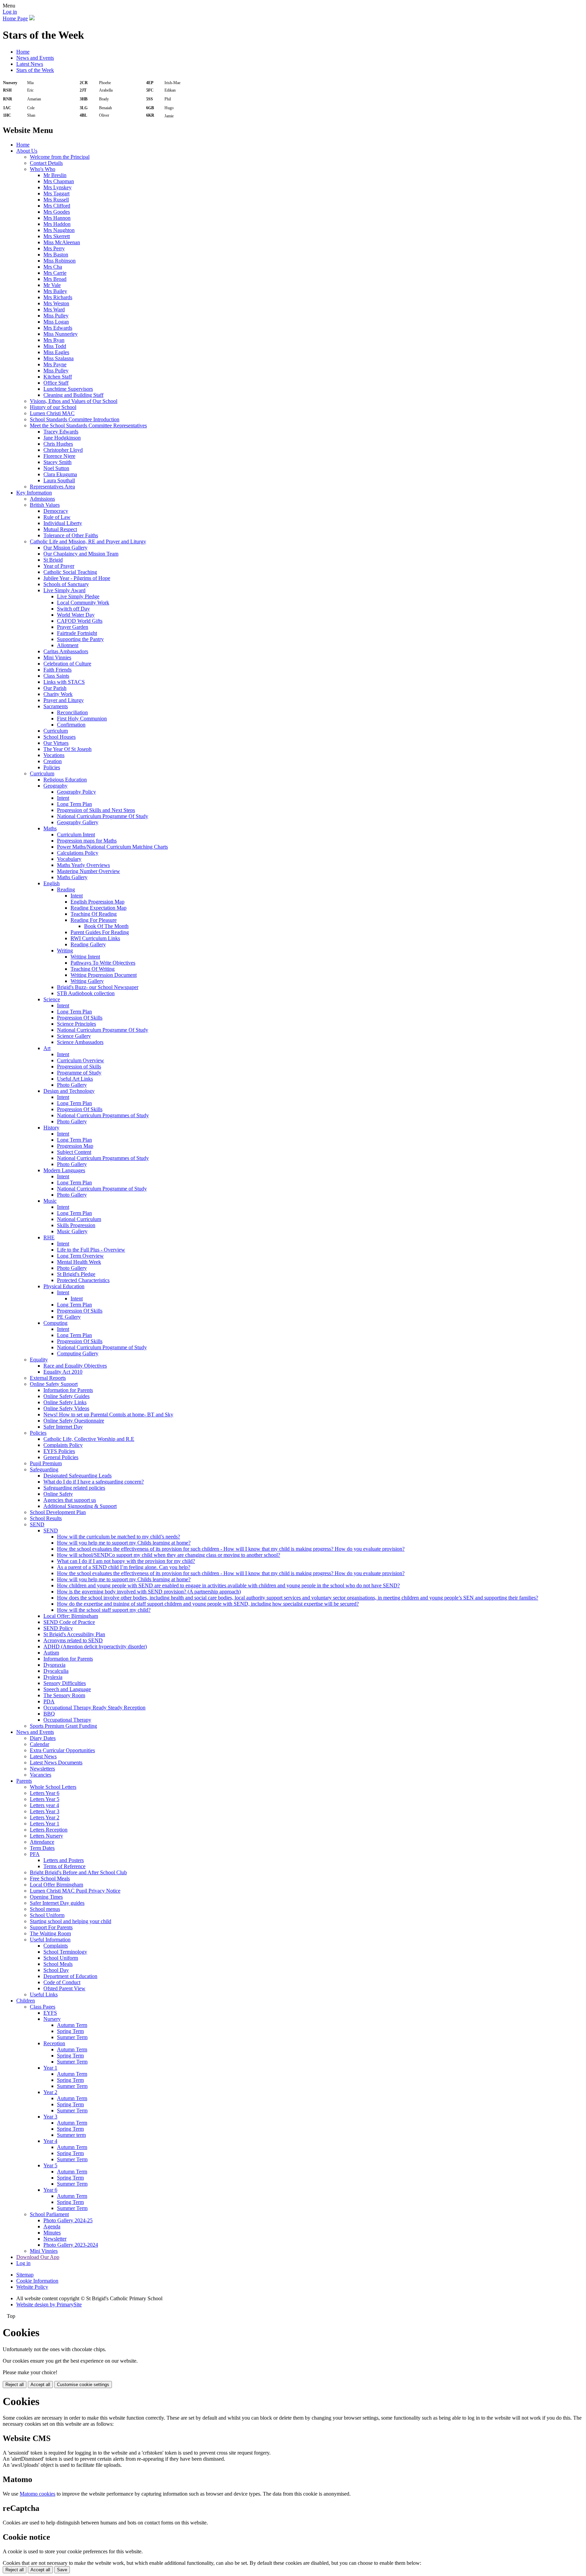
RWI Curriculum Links (95, 938)
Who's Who (43, 169)
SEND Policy (58, 1628)
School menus (45, 1909)
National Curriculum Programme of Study (102, 1189)
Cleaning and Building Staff (73, 395)
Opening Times (46, 1897)
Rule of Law (57, 517)
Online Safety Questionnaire (74, 1421)
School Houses (60, 737)
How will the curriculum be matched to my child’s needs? (119, 1537)
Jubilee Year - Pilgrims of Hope (77, 578)
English (52, 883)
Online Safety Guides (66, 1396)
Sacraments (56, 706)
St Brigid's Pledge (76, 1274)
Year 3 (50, 2117)
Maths (50, 828)
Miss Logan (56, 322)
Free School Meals (50, 1878)
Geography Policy (76, 792)
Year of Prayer (59, 566)
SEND (37, 1524)
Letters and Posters (64, 1860)
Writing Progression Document (104, 975)
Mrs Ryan (54, 340)
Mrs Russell (56, 200)
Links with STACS (64, 682)
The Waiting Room (50, 1933)
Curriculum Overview (81, 1060)
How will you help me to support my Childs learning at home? (124, 1543)
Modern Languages (64, 1170)
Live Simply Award (64, 590)
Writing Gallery (87, 981)
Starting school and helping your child (71, 1921)
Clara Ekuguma (60, 474)
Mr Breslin (55, 175)
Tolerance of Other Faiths (71, 535)
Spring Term (70, 2031)
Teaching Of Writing (93, 969)
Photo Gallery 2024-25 (68, 2220)
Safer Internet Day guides (57, 1903)
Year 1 (50, 2068)
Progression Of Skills (80, 1018)
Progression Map (75, 1146)
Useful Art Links (75, 1079)
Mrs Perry (54, 248)
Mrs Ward (54, 309)
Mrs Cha (53, 267)
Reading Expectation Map (99, 908)
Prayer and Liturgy (64, 700)
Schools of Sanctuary (66, 584)
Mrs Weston (56, 303)
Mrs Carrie (55, 273)
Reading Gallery (88, 944)
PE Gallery (69, 1317)
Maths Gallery (72, 877)
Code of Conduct (62, 1982)
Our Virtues (56, 743)
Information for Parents (68, 1390)
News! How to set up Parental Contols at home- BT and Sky (108, 1415)
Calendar (40, 1744)
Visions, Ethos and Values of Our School (74, 401)
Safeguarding (44, 1469)
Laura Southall (59, 480)
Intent (63, 798)
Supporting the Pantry (80, 639)
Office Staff (56, 383)
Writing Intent (85, 957)
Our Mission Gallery (65, 548)
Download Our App (38, 2257)
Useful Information (50, 1940)
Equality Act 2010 (63, 1372)
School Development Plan (58, 1512)
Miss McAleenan (62, 242)
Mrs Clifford (57, 206)
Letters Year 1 (45, 1824)
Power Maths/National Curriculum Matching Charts (112, 847)
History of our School (53, 407)
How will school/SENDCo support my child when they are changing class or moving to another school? (169, 1555)
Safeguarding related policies (74, 1488)
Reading (66, 889)
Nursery (52, 2019)
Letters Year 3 (45, 1811)
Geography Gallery (78, 822)
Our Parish (55, 688)
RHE (49, 1237)
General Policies (61, 1457)
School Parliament (49, 2214)
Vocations (54, 755)
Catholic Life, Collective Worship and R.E (89, 1439)
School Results (46, 1518)
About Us (27, 151)
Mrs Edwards (58, 328)
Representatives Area (52, 487)
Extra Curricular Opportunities (62, 1750)
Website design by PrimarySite (49, 2304)
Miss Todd (55, 346)
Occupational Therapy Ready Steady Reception (94, 1708)
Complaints (56, 1946)
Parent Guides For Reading (100, 932)
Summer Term (72, 2037)
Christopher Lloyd (63, 450)
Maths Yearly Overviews (83, 865)
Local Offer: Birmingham (71, 1616)
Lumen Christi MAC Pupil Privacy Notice (75, 1891)
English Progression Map (97, 902)
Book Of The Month (106, 926)
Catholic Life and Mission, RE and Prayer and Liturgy (88, 541)
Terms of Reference (64, 1866)
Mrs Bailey (55, 291)
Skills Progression (76, 1225)
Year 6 (50, 2190)
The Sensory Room (64, 1695)
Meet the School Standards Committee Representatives (88, 425)
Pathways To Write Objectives (103, 963)
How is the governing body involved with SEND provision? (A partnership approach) (149, 1592)
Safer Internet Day (63, 1427)
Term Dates (42, 1848)
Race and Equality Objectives (75, 1366)
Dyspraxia (54, 1665)
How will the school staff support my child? (104, 1610)
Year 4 (50, 2141)
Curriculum (56, 731)
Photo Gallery (72, 1085)
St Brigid (53, 560)
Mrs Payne (55, 364)
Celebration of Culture (67, 664)
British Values (45, 505)
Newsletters (42, 1769)
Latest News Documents (56, 1762)
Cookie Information (37, 2281)
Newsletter (55, 2239)
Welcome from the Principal (60, 157)
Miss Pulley (56, 316)
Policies (52, 767)
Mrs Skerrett (57, 236)
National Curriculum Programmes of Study (103, 1115)
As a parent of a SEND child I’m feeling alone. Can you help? (124, 1567)
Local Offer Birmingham (56, 1885)
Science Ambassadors (80, 1042)
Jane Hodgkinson (62, 438)
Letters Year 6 (45, 1793)
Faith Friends (57, 670)
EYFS (50, 2013)
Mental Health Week (79, 1262)
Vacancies (41, 1775)
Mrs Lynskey (57, 187)
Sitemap (25, 2275)
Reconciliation (72, 712)
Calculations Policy (78, 853)
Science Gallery (74, 1036)
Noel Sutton (56, 468)
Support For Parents (51, 1927)
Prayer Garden (73, 627)
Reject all (15, 2385)
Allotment (68, 645)
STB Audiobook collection (86, 993)
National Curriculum (79, 1219)
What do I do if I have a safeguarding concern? (94, 1482)
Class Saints (56, 676)
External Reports (48, 1378)
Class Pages (43, 2007)
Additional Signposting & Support (80, 1506)
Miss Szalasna (58, 358)
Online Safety (58, 1494)
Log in (10, 12)
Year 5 (50, 2165)
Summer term (71, 2135)
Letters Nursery (46, 1836)
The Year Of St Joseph (67, 749)
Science (52, 999)
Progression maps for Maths (87, 841)
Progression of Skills (79, 1067)
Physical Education (64, 1286)
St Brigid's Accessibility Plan (74, 1634)
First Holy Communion (82, 719)
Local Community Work (83, 603)
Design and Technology (69, 1091)
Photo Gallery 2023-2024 (71, 2245)
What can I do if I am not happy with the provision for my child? (126, 1561)
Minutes (52, 2233)
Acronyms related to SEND (73, 1640)
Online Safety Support (54, 1384)
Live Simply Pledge (78, 596)
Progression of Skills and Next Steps (96, 810)
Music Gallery (72, 1231)
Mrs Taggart (56, 193)
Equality (39, 1360)
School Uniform (47, 1915)
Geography (55, 786)
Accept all (40, 2385)
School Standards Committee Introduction (75, 419)
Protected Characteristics (83, 1280)
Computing (55, 1323)
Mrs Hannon (57, 218)
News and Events (35, 58)
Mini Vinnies (57, 657)
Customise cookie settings (83, 2385)
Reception (54, 2043)
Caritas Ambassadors (66, 651)
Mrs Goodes (57, 212)
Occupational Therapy (67, 1720)
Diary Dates (43, 1738)
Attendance (42, 1842)
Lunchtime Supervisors (68, 389)
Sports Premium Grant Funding (63, 1726)
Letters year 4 (44, 1805)
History (51, 1128)
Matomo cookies (37, 2494)
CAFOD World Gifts (80, 621)
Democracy (56, 511)
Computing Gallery (78, 1353)
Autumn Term (72, 2025)
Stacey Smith (57, 462)
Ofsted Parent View (64, 1988)
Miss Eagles (56, 352)
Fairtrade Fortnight (77, 633)
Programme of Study (79, 1073)
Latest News (30, 64)
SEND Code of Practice (69, 1622)
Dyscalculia (56, 1671)
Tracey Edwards (61, 432)
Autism (51, 1653)
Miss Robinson (60, 261)
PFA (35, 1854)
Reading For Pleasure (94, 920)
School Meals (58, 1964)
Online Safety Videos (66, 1408)
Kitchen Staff (58, 377)
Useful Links (44, 1994)
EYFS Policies (59, 1451)
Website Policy (32, 2287)
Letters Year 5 (45, 1799)
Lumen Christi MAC (52, 413)
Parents (24, 1781)
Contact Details (46, 163)
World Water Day (76, 615)
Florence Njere (59, 456)
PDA (49, 1701)
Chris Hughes (58, 444)
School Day (56, 1970)
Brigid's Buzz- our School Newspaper (98, 987)
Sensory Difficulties (65, 1683)
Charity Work (58, 694)
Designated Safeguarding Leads (77, 1476)
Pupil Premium (46, 1463)
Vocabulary (69, 859)
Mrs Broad (55, 279)
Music (50, 1201)
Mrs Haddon (57, 224)
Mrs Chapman (59, 181)
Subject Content (74, 1152)
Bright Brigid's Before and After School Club (78, 1872)
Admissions (42, 499)
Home (23, 52)
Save (62, 2570)
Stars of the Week (35, 70)
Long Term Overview (80, 1256)
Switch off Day (73, 609)
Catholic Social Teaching (70, 572)
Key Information (34, 493)
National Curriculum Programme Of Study (103, 816)
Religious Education (65, 780)
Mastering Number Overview (89, 871)
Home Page (15, 18)
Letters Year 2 (45, 1817)
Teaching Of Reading (94, 914)
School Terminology (65, 1952)
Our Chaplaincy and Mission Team (81, 554)
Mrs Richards (58, 297)
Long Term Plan (74, 804)
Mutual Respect (60, 529)
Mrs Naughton (59, 230)
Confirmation (71, 725)
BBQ (49, 1714)
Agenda (52, 2226)
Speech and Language (67, 1689)
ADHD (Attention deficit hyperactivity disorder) (95, 1647)
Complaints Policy (63, 1445)
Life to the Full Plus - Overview (91, 1250)
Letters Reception (49, 1830)
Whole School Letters (53, 1787)
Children (26, 2001)
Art (47, 1048)
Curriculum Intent (76, 835)
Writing (65, 951)
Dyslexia (53, 1677)
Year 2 (50, 2092)
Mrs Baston (56, 255)
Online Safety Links (65, 1402)
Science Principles (76, 1024)
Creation (53, 761)
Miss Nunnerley (61, 334)
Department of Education (70, 1976)
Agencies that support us (70, 1500)
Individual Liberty (63, 523)
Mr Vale (52, 285)
